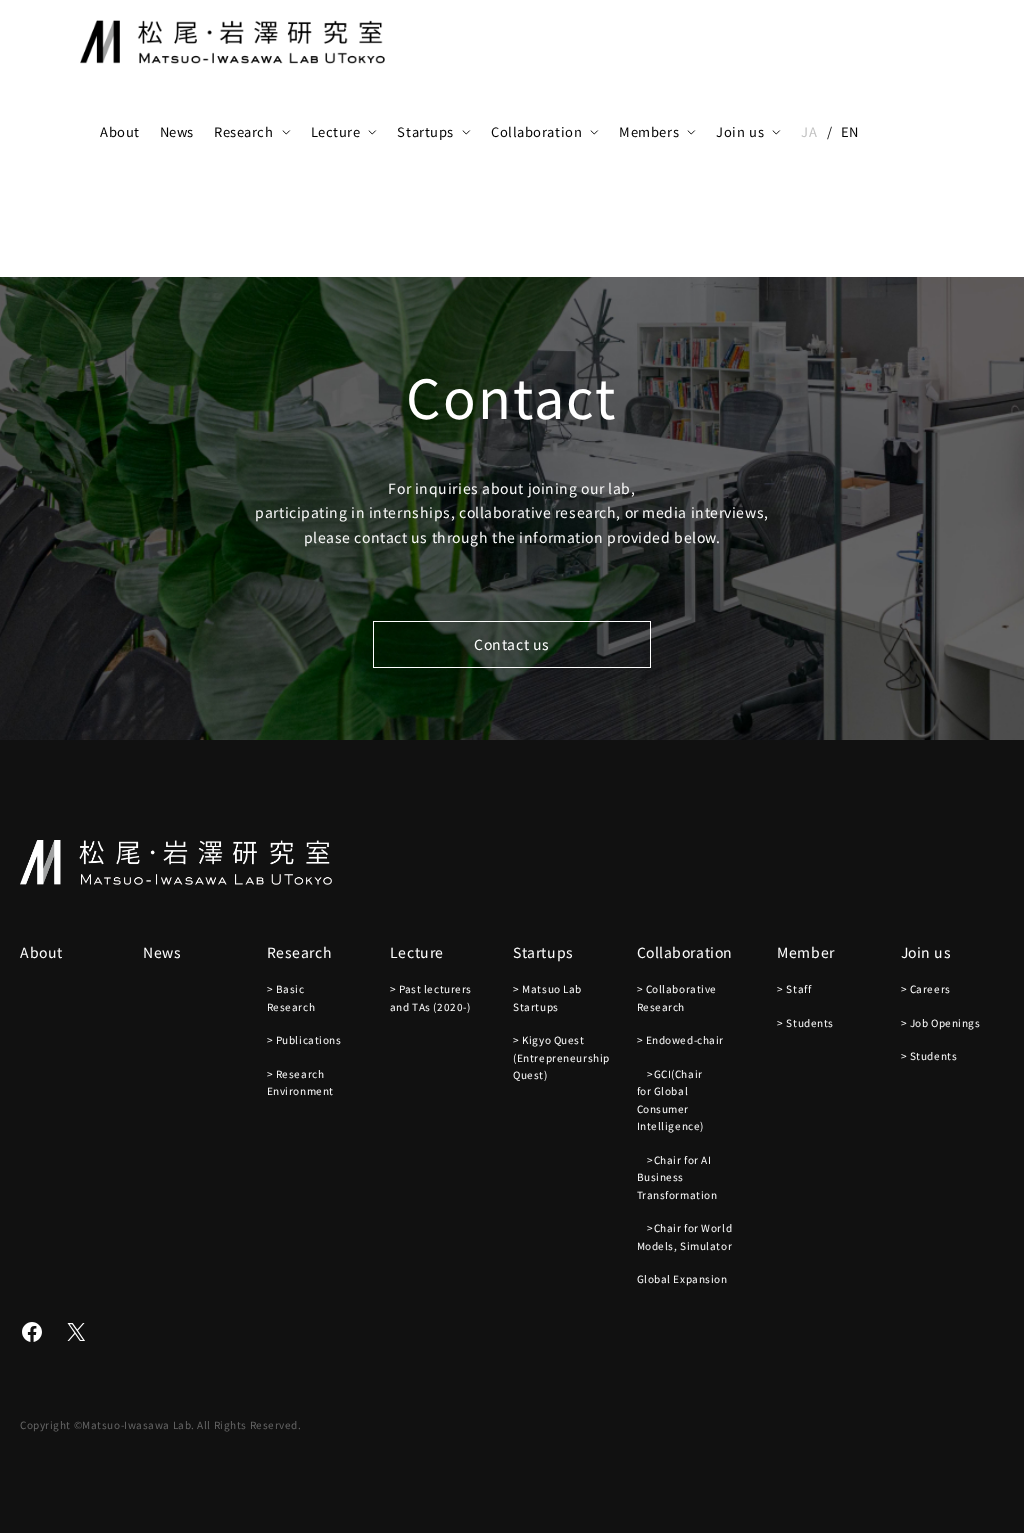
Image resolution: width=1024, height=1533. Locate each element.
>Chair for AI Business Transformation (677, 1177)
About (120, 131)
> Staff (794, 988)
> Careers (926, 988)
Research (243, 131)
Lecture (336, 131)
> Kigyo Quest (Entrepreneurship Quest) (561, 1057)
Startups (425, 131)
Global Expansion (682, 1278)
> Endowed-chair (680, 1039)
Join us (740, 131)
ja (809, 131)
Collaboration (536, 131)
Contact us (512, 644)
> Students (805, 1022)
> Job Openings (941, 1022)
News (177, 131)
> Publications (304, 1039)
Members (649, 131)
